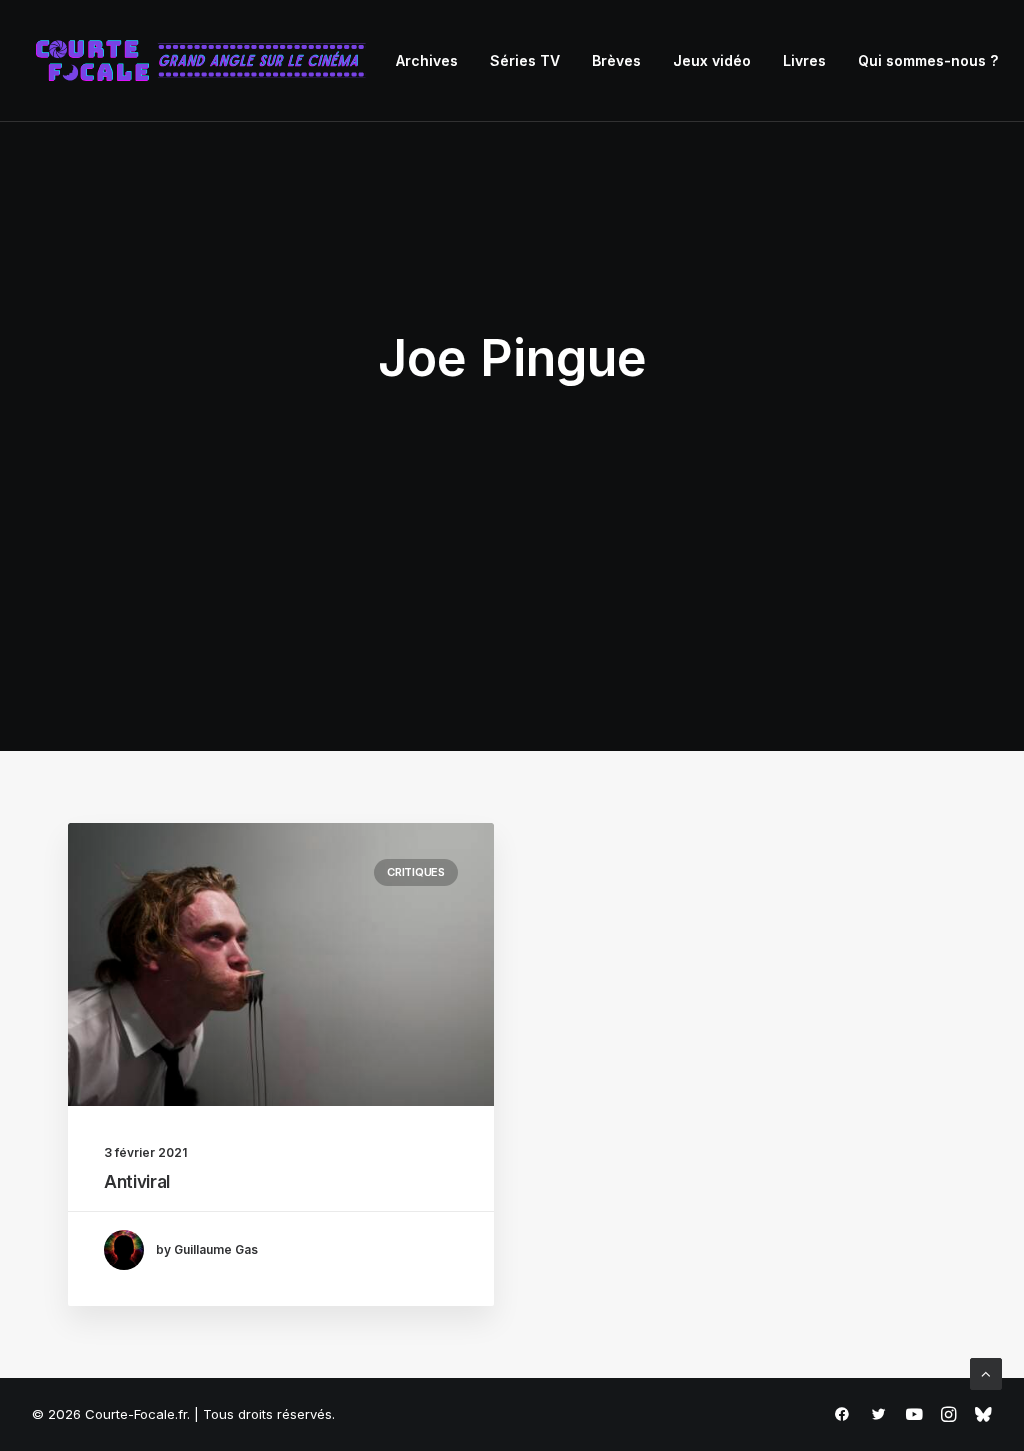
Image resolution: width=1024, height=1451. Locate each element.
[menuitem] (427, 61)
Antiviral (137, 1182)
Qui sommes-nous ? (928, 60)
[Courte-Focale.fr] (207, 61)
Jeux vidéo (712, 60)
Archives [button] (427, 60)
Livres (804, 60)
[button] (281, 964)
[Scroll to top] (986, 1372)
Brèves (616, 60)
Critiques (416, 872)
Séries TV (525, 60)
